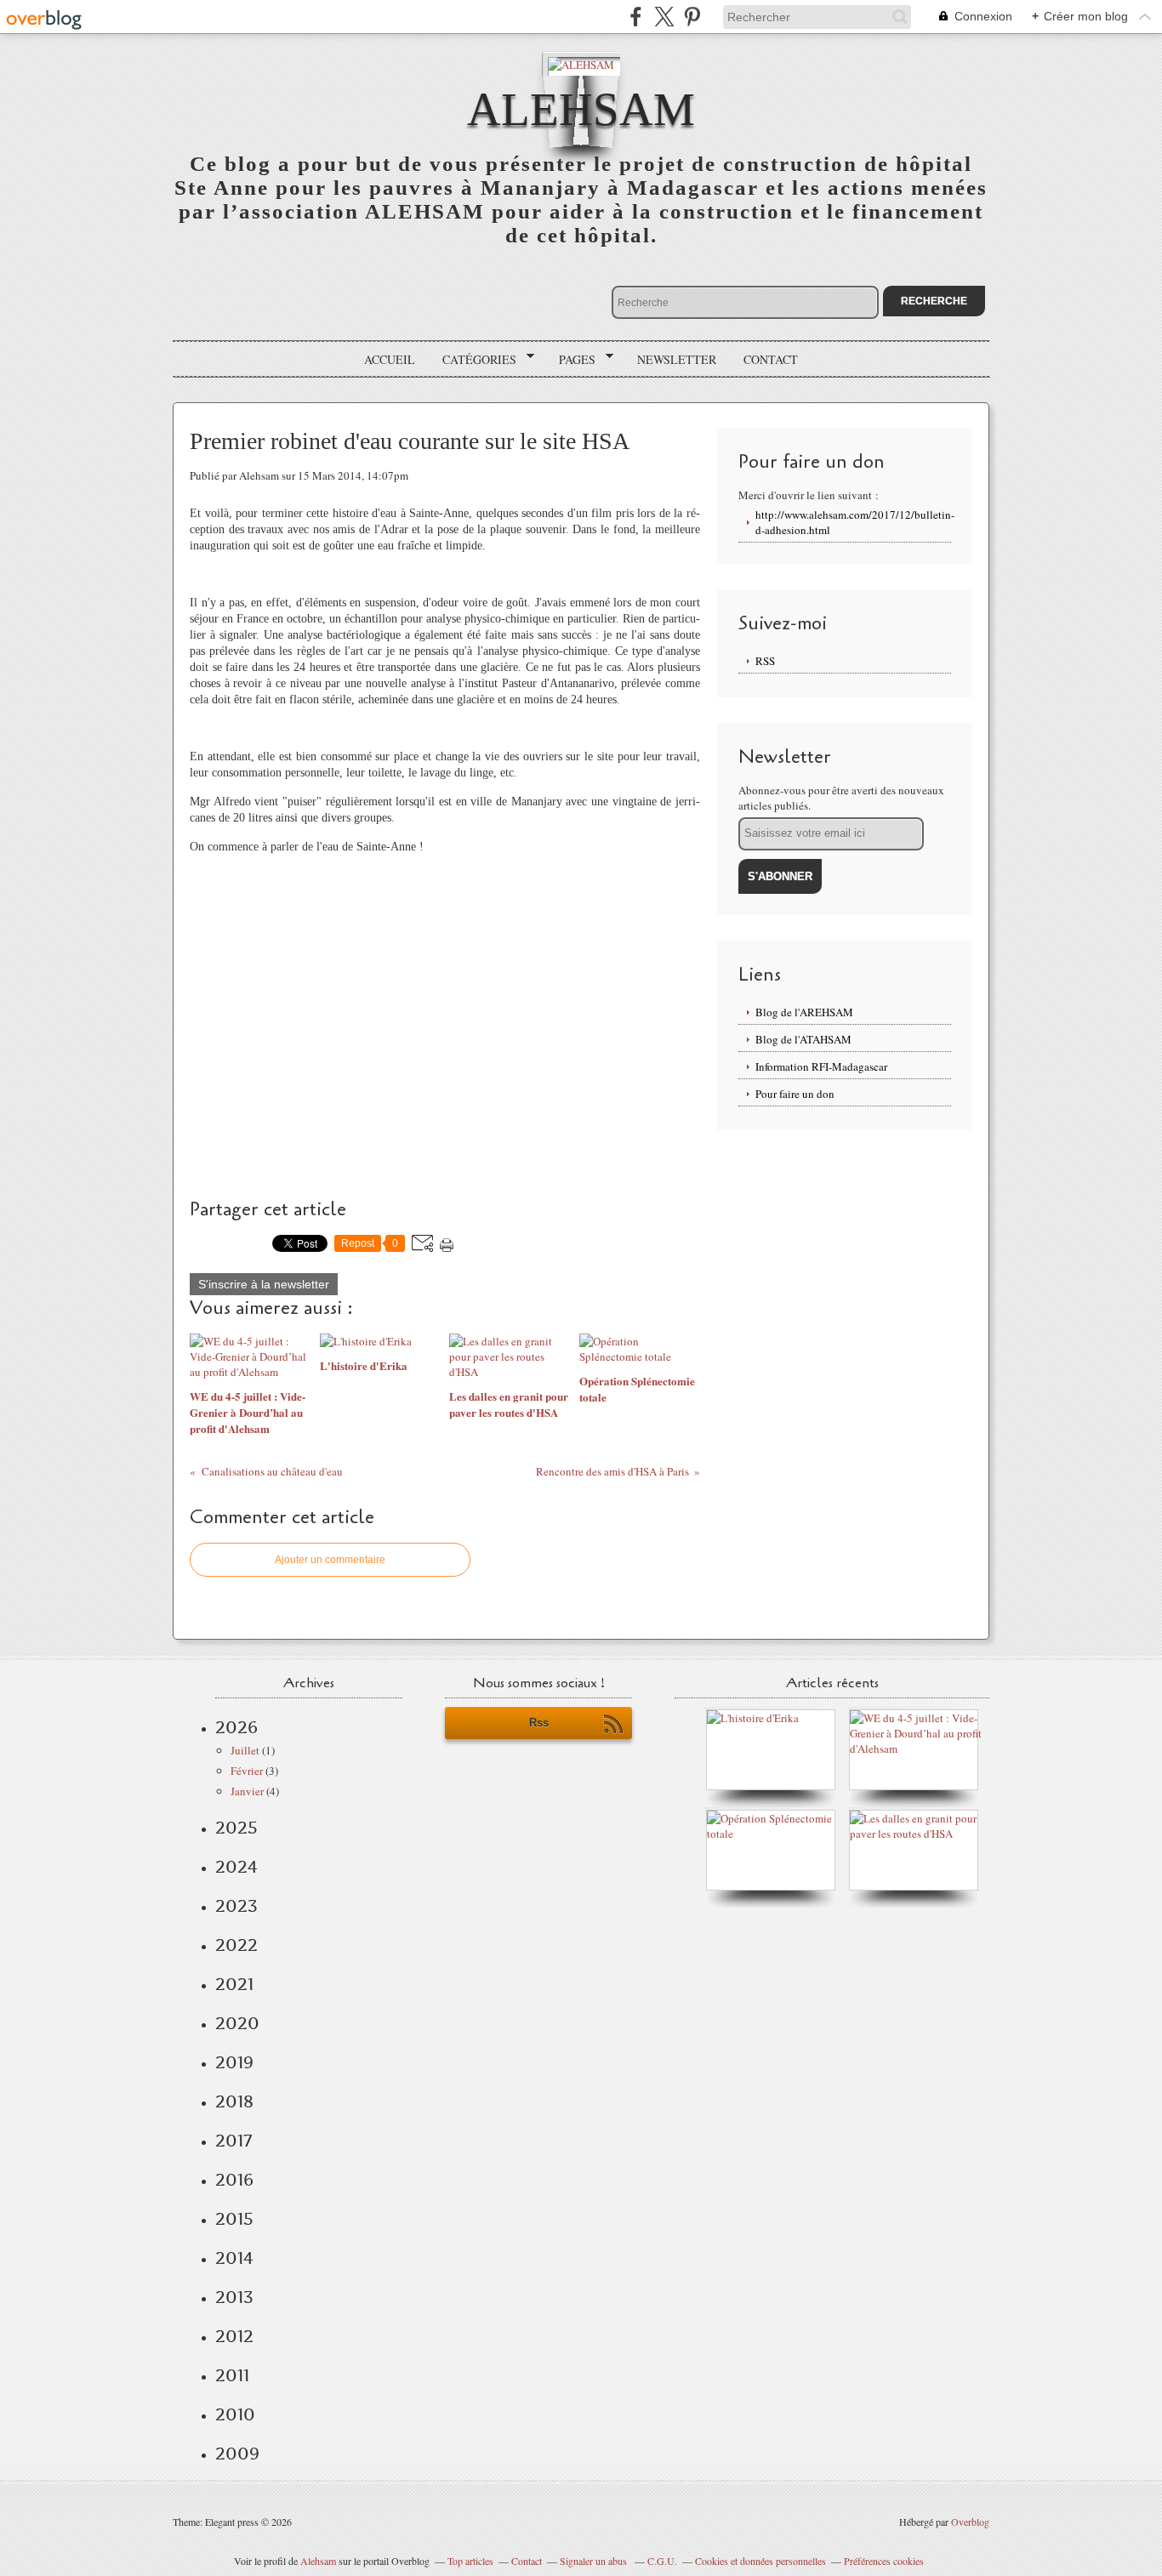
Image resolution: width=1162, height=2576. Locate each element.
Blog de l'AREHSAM (804, 1012)
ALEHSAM (581, 109)
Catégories (473, 360)
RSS (765, 661)
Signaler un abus (595, 2561)
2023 (236, 1906)
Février (247, 1771)
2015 (234, 2219)
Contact (771, 359)
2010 (235, 2414)
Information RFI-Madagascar (821, 1066)
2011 (232, 2375)
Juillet (245, 1750)
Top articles (470, 2561)
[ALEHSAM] (581, 63)
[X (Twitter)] (664, 17)
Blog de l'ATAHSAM (803, 1039)
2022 (236, 1945)
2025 (236, 1828)
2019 (234, 2062)
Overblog (970, 2522)
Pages (571, 360)
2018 (234, 2101)
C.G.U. (662, 2561)
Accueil (390, 359)
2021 (234, 1984)
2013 (234, 2297)
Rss (539, 1723)
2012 (234, 2336)
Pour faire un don (795, 1094)
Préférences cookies (884, 2561)
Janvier (247, 1791)
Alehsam (318, 2561)
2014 (234, 2258)
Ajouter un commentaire (330, 1560)
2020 (237, 2023)
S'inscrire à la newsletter (264, 1284)
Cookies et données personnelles (760, 2561)
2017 (234, 2141)
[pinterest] (692, 17)
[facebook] (636, 17)
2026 (236, 1727)
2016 (234, 2180)
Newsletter (677, 359)
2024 (236, 1867)
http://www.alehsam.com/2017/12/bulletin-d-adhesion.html (853, 522)
